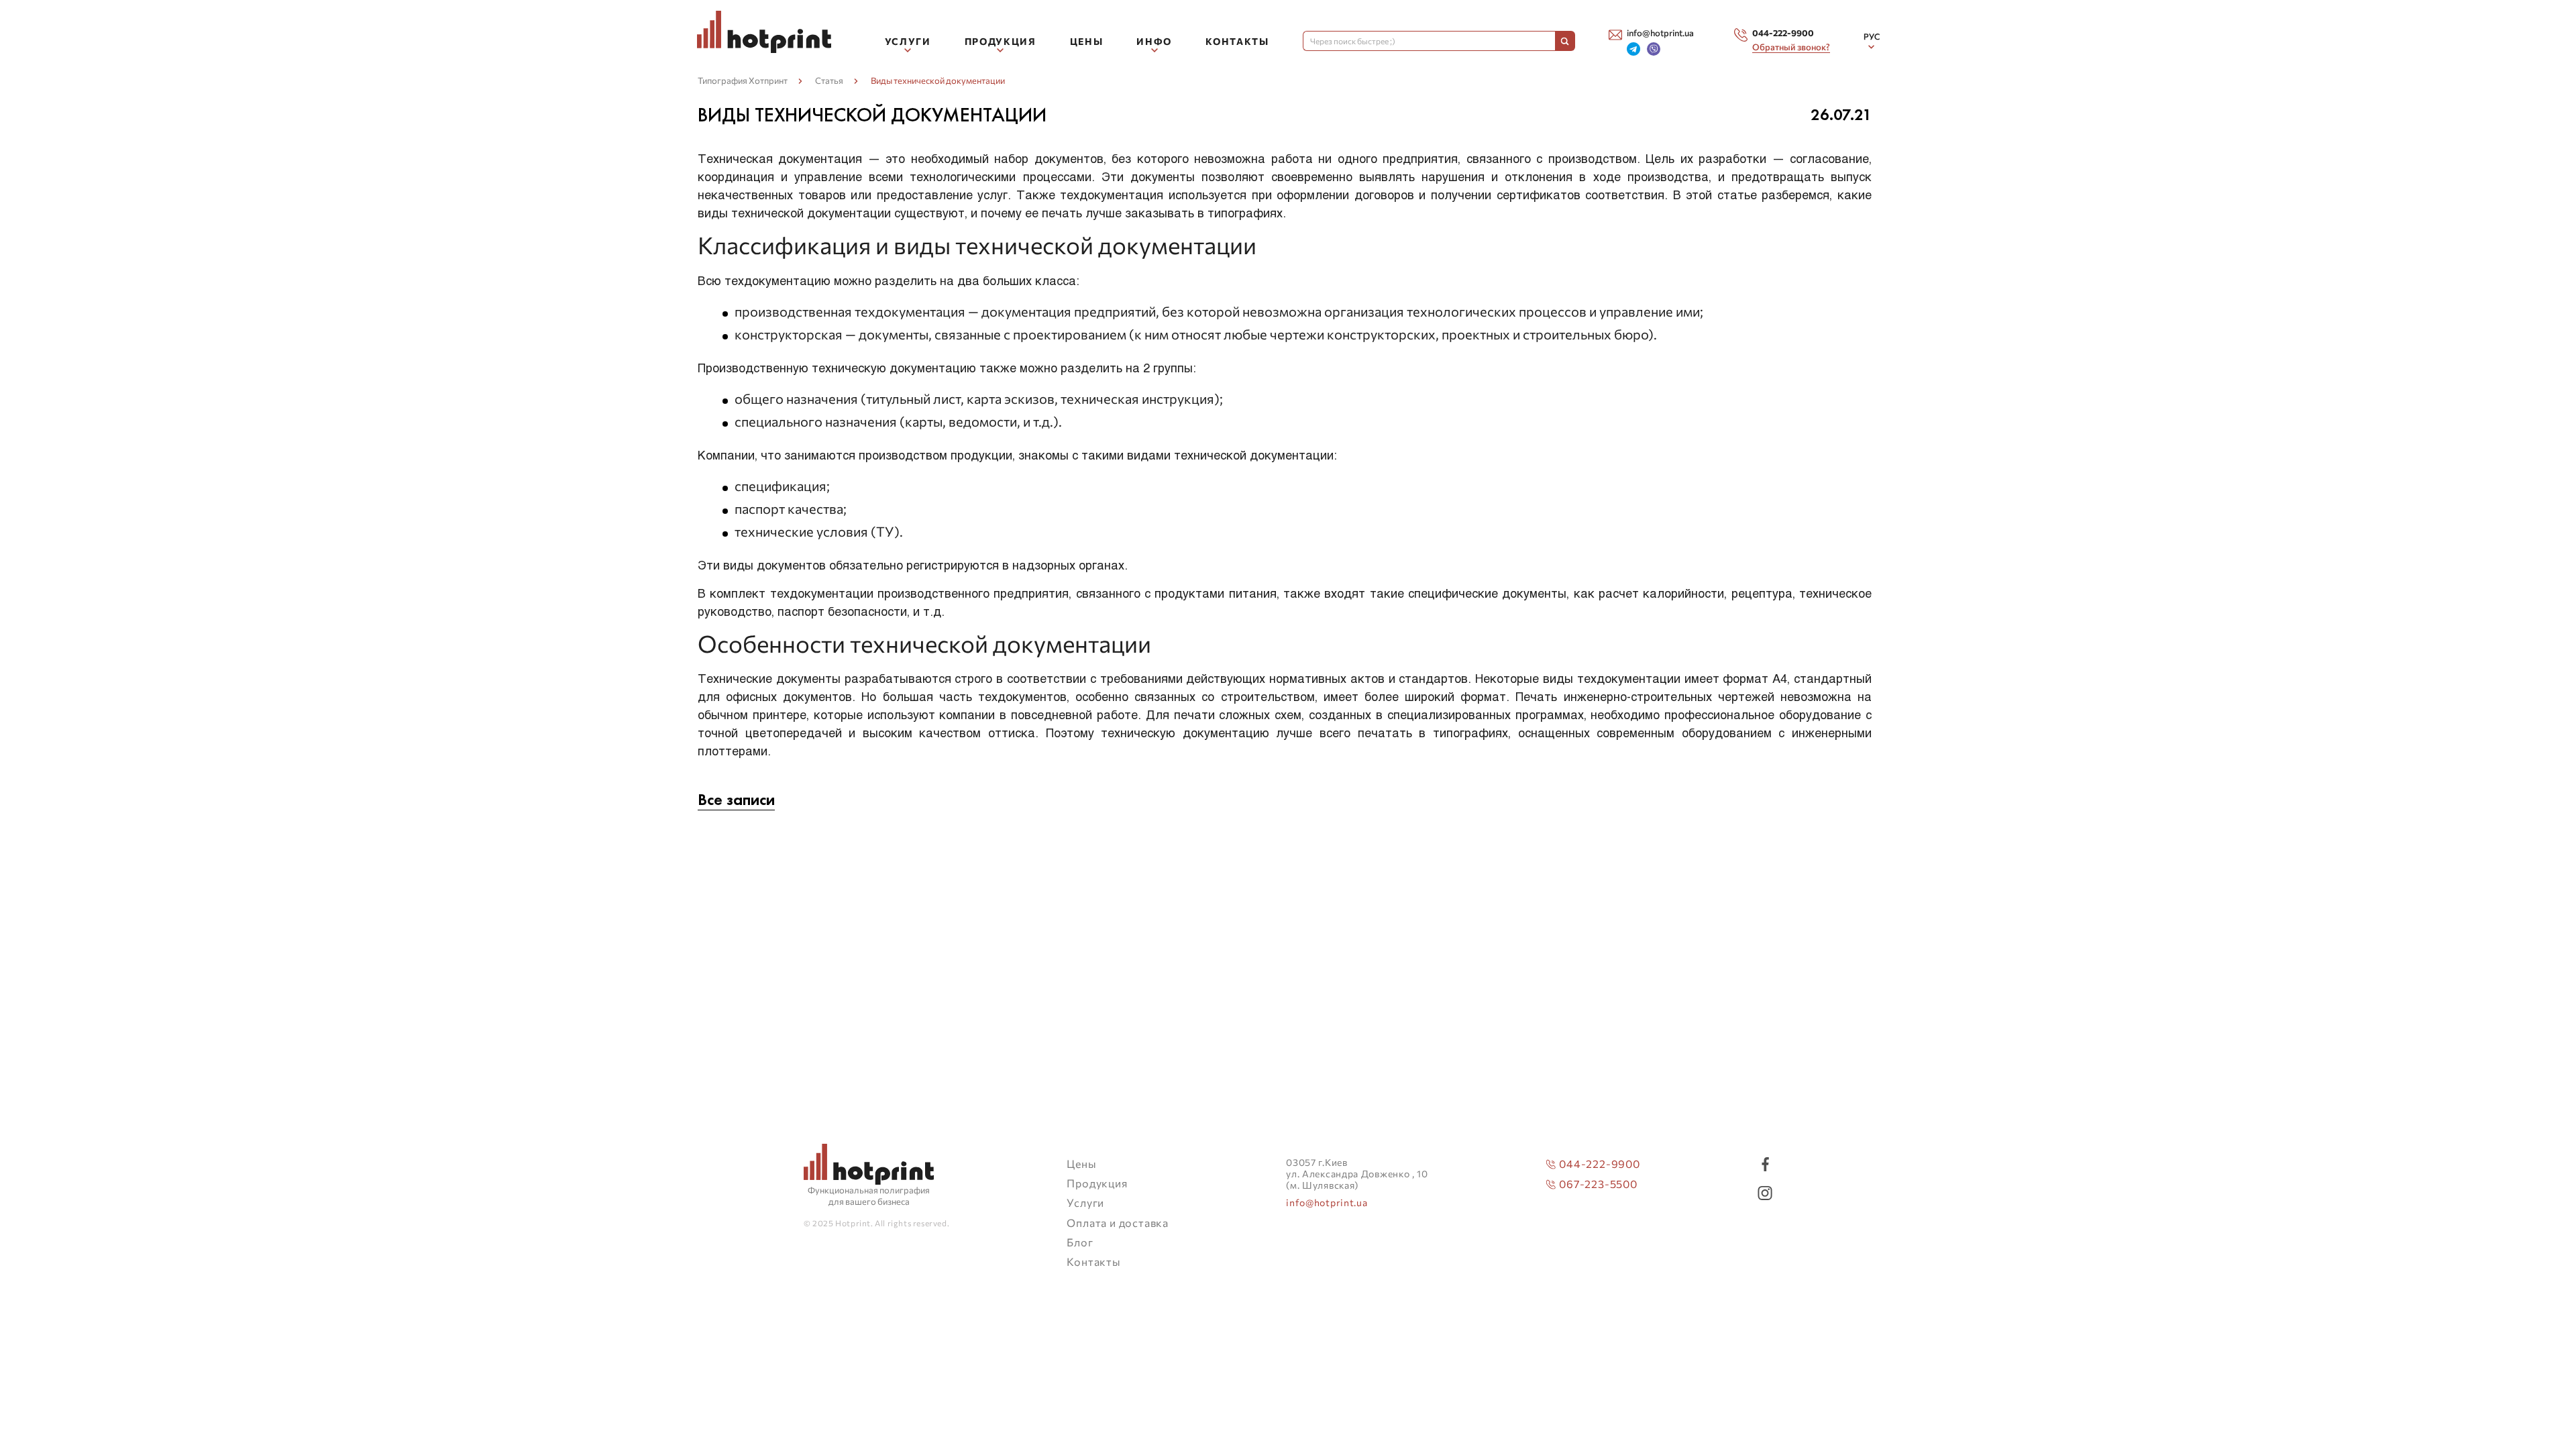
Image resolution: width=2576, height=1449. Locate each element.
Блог (1080, 1242)
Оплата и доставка (1118, 1223)
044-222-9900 (1600, 1164)
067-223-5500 (1598, 1184)
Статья (829, 80)
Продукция (1097, 1183)
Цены (1087, 41)
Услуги (1085, 1202)
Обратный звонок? (1791, 47)
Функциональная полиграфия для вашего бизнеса (869, 1196)
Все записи (736, 800)
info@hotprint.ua (1327, 1203)
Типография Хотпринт (743, 80)
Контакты (1237, 41)
